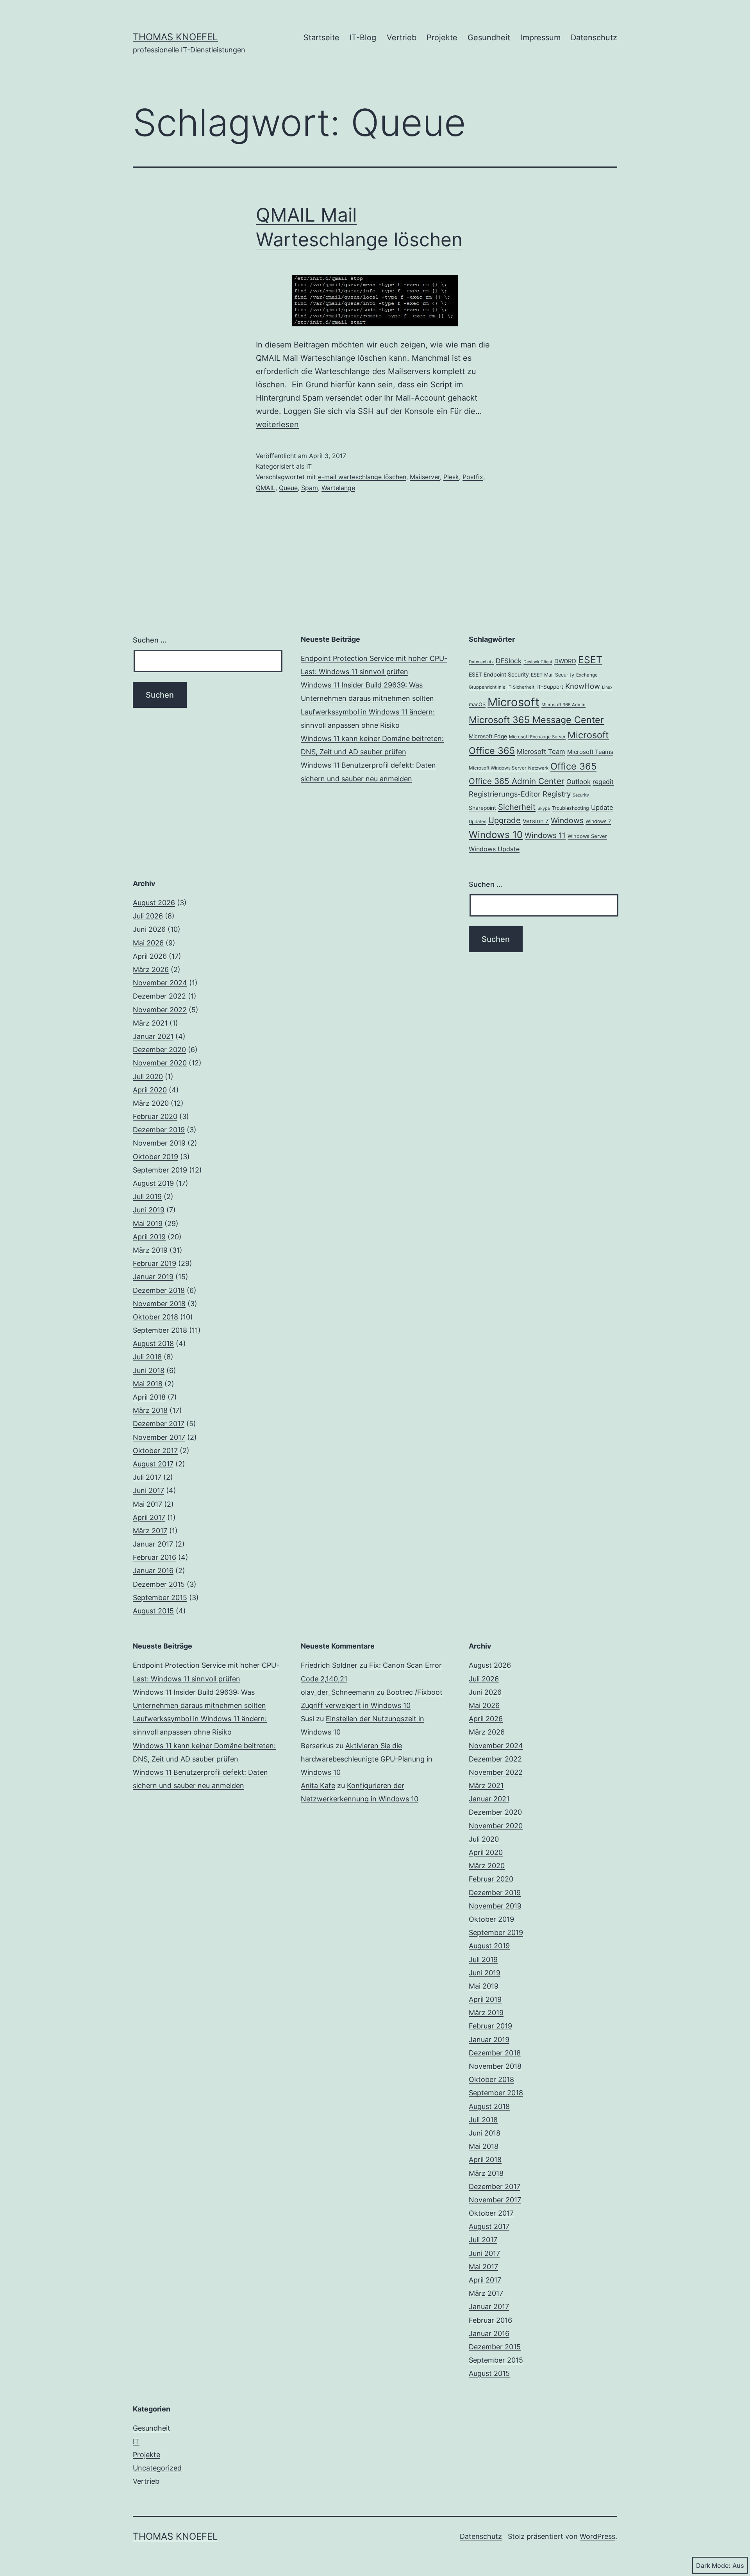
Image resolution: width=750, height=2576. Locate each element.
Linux (607, 687)
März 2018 (150, 1410)
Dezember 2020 (159, 1050)
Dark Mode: (713, 2565)
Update (602, 807)
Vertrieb (402, 38)
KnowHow (583, 686)
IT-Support (550, 687)
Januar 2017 (153, 1544)
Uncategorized (157, 2468)
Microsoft (513, 702)
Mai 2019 (148, 1224)
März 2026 (151, 969)
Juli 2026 (148, 916)
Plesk (451, 477)
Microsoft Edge (488, 736)
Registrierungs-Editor (505, 794)
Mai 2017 (147, 1504)
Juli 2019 (147, 1197)
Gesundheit (489, 38)
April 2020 (150, 1090)
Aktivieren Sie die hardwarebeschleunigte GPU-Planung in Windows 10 (367, 1759)
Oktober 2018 (155, 1317)
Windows (567, 820)
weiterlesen (277, 424)
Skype (544, 808)
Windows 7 (598, 821)
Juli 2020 (148, 1077)
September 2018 (160, 1330)
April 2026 (150, 956)
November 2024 (160, 983)
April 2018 (149, 1397)
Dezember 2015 (159, 1584)
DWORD (565, 661)
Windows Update (494, 849)
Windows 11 (545, 835)
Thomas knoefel (175, 37)
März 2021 (150, 1023)
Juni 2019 (149, 1210)
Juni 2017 (148, 1490)
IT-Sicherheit (521, 687)
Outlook (579, 782)
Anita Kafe (318, 1786)
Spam (310, 488)
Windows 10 (496, 835)
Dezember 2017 (159, 1424)
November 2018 (159, 1304)
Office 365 (573, 766)
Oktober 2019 (155, 1157)
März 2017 (150, 1531)
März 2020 (151, 1103)
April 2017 (149, 1517)
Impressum (541, 38)
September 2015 (160, 1598)
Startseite (321, 38)
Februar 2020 (155, 1116)
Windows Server (587, 836)
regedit (603, 782)
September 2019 (160, 1170)
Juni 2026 (149, 929)
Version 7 (536, 821)
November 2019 (159, 1143)
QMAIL (266, 488)
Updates (478, 822)
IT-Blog (363, 38)
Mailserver (425, 477)
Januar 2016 (153, 1571)
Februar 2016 (154, 1557)
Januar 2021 (153, 1036)
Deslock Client (538, 662)
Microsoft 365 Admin (563, 705)
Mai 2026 (148, 943)
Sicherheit (517, 807)
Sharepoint (482, 808)
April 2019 (149, 1237)
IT (309, 466)
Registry (557, 794)
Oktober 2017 (155, 1451)
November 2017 (159, 1437)
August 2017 (153, 1464)
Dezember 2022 (159, 996)
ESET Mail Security (553, 675)
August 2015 (153, 1611)
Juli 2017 (147, 1477)
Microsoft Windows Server (497, 768)
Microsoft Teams (590, 752)
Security (581, 795)
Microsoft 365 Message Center (536, 720)
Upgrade (504, 820)
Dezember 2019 (159, 1130)
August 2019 (153, 1183)
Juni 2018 (149, 1370)
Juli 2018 (147, 1357)
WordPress (597, 2536)
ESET (590, 660)
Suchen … (150, 640)
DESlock (509, 661)
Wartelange (338, 488)
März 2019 (150, 1250)
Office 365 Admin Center (517, 781)
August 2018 (153, 1343)
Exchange (587, 675)
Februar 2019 (154, 1263)
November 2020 (160, 1063)
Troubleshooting (571, 808)
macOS (477, 704)
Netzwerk (538, 768)
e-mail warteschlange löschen (362, 477)
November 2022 (160, 1010)
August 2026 (154, 903)
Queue (288, 488)
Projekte (442, 38)
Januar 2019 (153, 1277)
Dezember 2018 (159, 1290)
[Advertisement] (375, 933)
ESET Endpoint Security (499, 674)
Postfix (473, 477)
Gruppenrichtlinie (487, 687)
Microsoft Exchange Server (537, 737)
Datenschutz (594, 38)
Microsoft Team (541, 752)
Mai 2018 (148, 1384)
